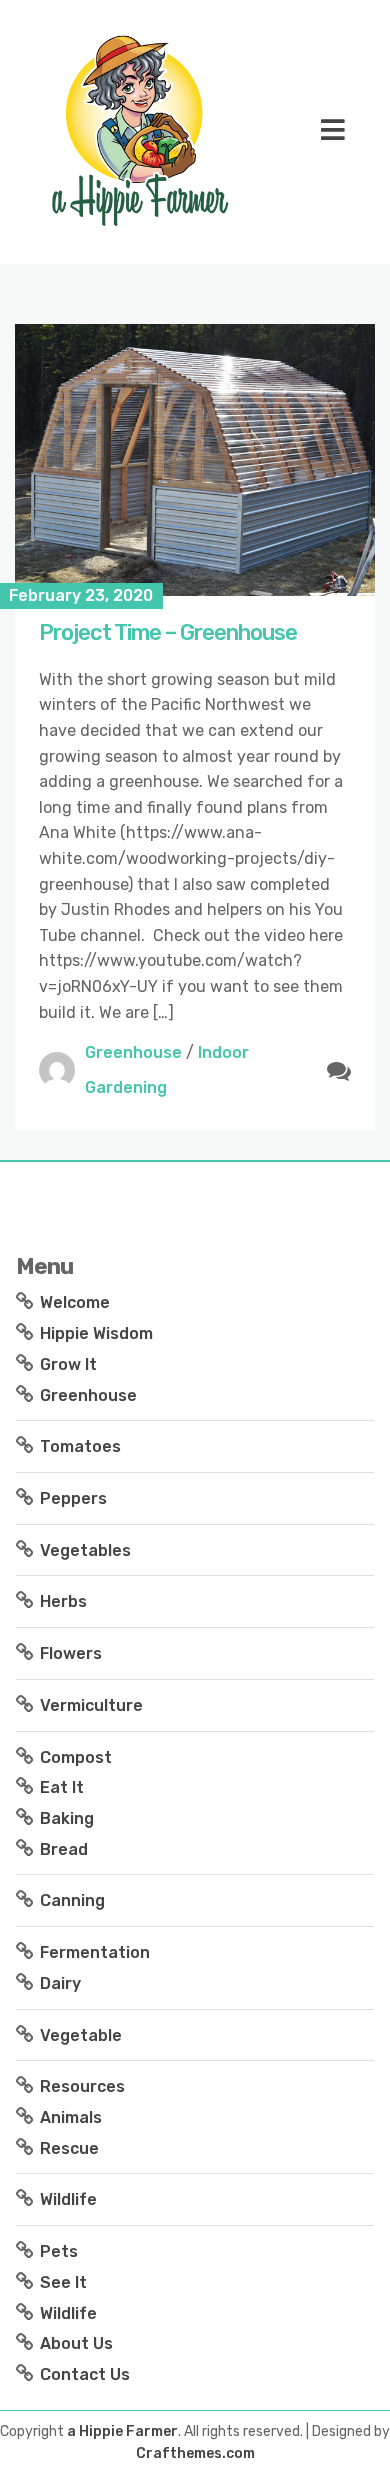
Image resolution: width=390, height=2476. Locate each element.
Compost (76, 1757)
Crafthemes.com (195, 2453)
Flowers (71, 1653)
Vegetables (85, 1550)
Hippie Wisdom (96, 1333)
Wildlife (68, 2199)
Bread (64, 1849)
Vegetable (81, 2035)
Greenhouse (133, 1052)
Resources (82, 2086)
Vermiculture (91, 1705)
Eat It (62, 1787)
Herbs (63, 1601)
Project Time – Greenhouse (168, 632)
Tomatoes (80, 1446)
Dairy (60, 1983)
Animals (71, 2117)
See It (63, 2282)
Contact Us (85, 2374)
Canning (72, 1900)
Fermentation (95, 1952)
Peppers (73, 1498)
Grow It (68, 1364)
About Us (76, 2343)
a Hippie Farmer (122, 2431)
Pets (59, 2251)
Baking (67, 1818)
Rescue (69, 2148)
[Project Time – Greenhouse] (195, 460)
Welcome (75, 1302)
